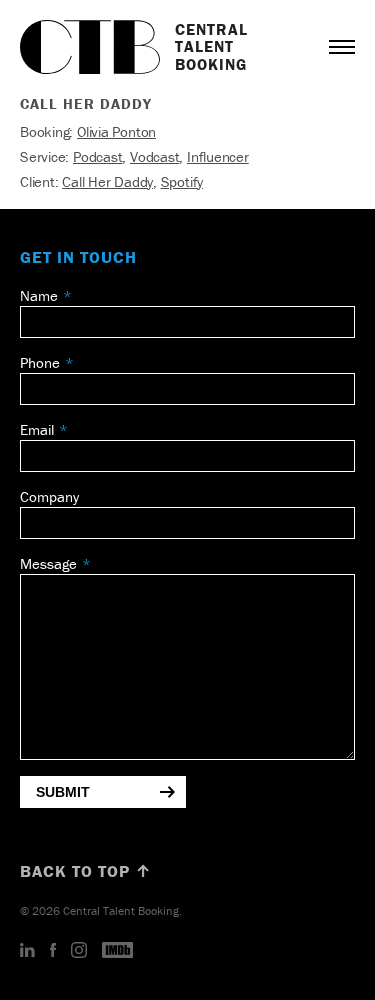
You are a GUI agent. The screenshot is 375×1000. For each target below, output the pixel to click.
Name (39, 295)
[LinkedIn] (27, 951)
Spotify (182, 181)
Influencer (218, 156)
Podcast (97, 156)
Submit (63, 792)
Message (48, 563)
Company (49, 496)
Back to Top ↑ (86, 871)
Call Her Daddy (107, 181)
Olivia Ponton (116, 131)
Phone (40, 362)
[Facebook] (53, 951)
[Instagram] (79, 951)
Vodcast (154, 156)
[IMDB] (118, 951)
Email (37, 429)
